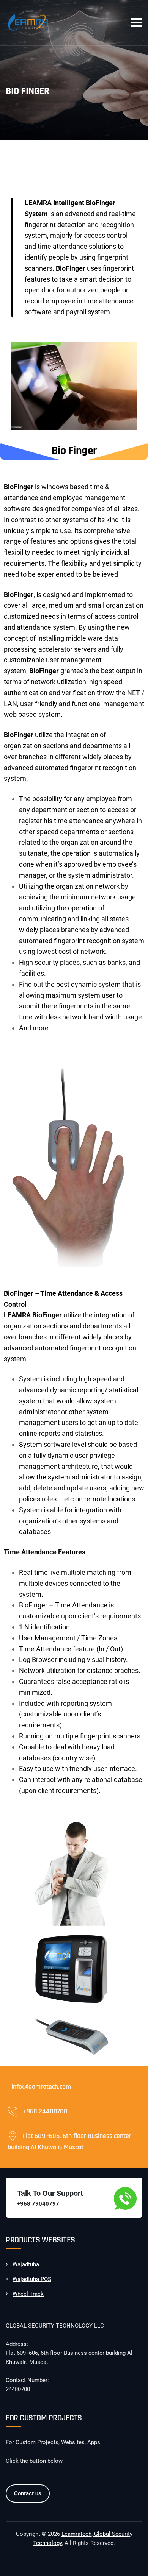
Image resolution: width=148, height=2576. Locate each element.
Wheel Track (28, 2294)
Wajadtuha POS (32, 2279)
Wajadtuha (26, 2264)
